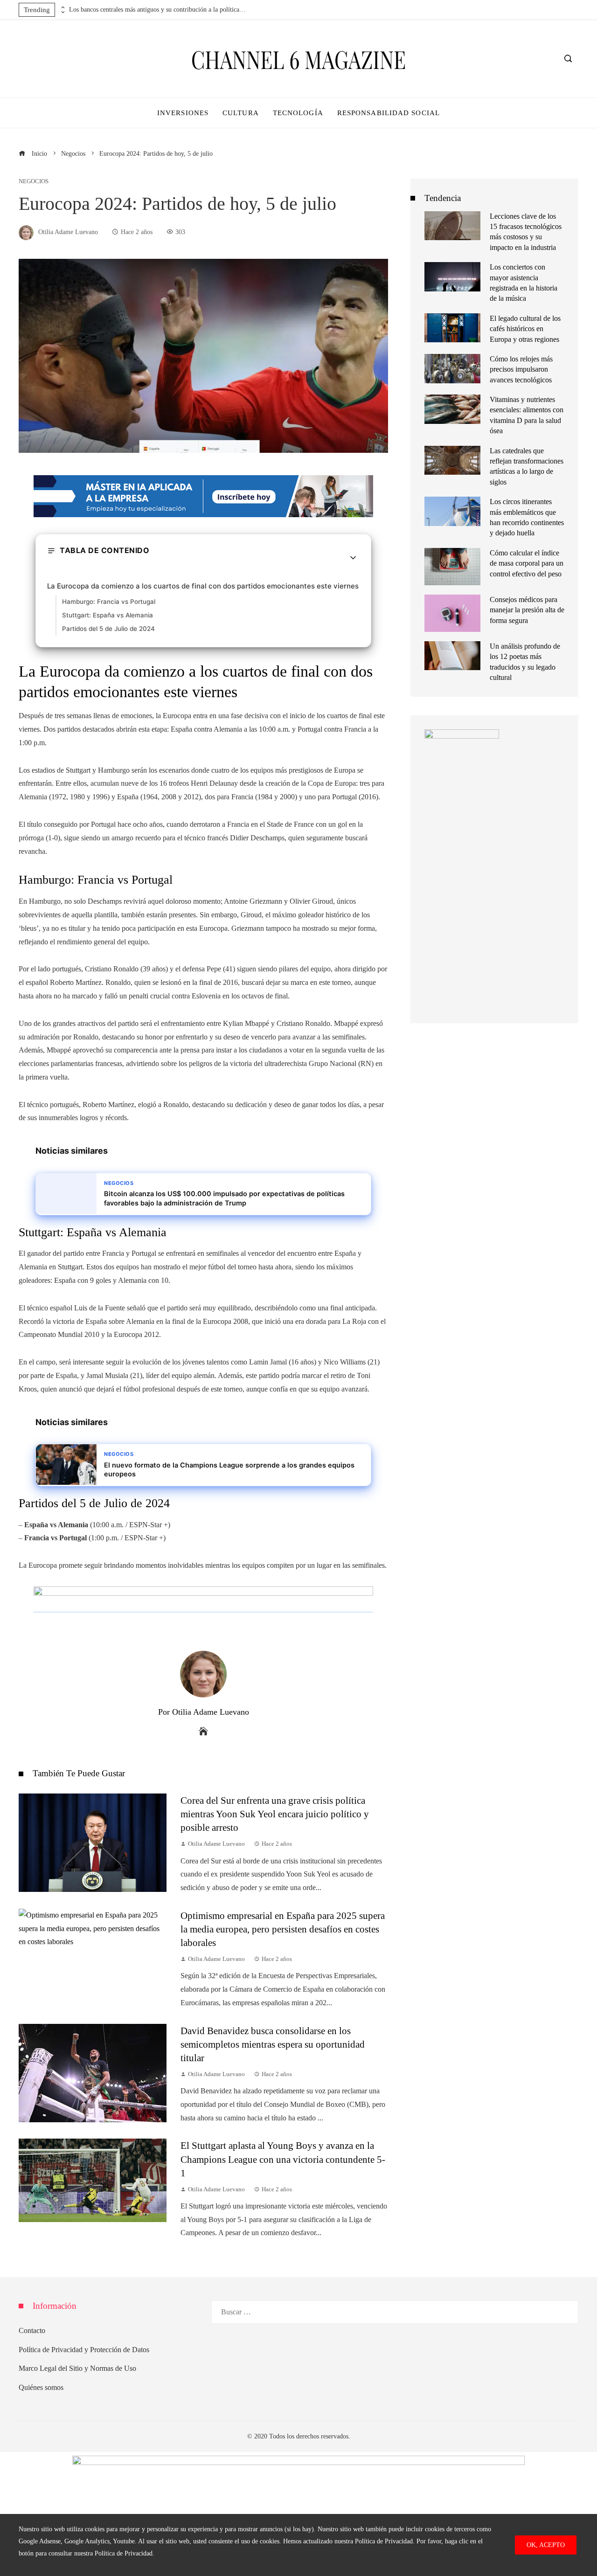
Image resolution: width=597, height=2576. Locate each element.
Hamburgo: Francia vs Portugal (109, 602)
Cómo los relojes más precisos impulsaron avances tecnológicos (521, 369)
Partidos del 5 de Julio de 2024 (108, 629)
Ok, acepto (546, 2545)
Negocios (34, 182)
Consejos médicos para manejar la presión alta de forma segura (527, 610)
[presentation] (62, 7)
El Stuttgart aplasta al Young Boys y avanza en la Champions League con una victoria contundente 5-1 (283, 2159)
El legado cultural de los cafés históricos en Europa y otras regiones (525, 329)
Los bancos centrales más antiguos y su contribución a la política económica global (158, 10)
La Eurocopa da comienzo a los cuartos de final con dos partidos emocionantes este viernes (203, 586)
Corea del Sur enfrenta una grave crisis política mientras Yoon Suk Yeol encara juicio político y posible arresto (275, 1814)
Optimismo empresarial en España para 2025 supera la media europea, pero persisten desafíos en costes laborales (283, 1929)
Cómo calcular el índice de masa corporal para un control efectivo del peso (527, 563)
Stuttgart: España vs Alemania (108, 615)
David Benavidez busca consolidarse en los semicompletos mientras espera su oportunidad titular (273, 2044)
